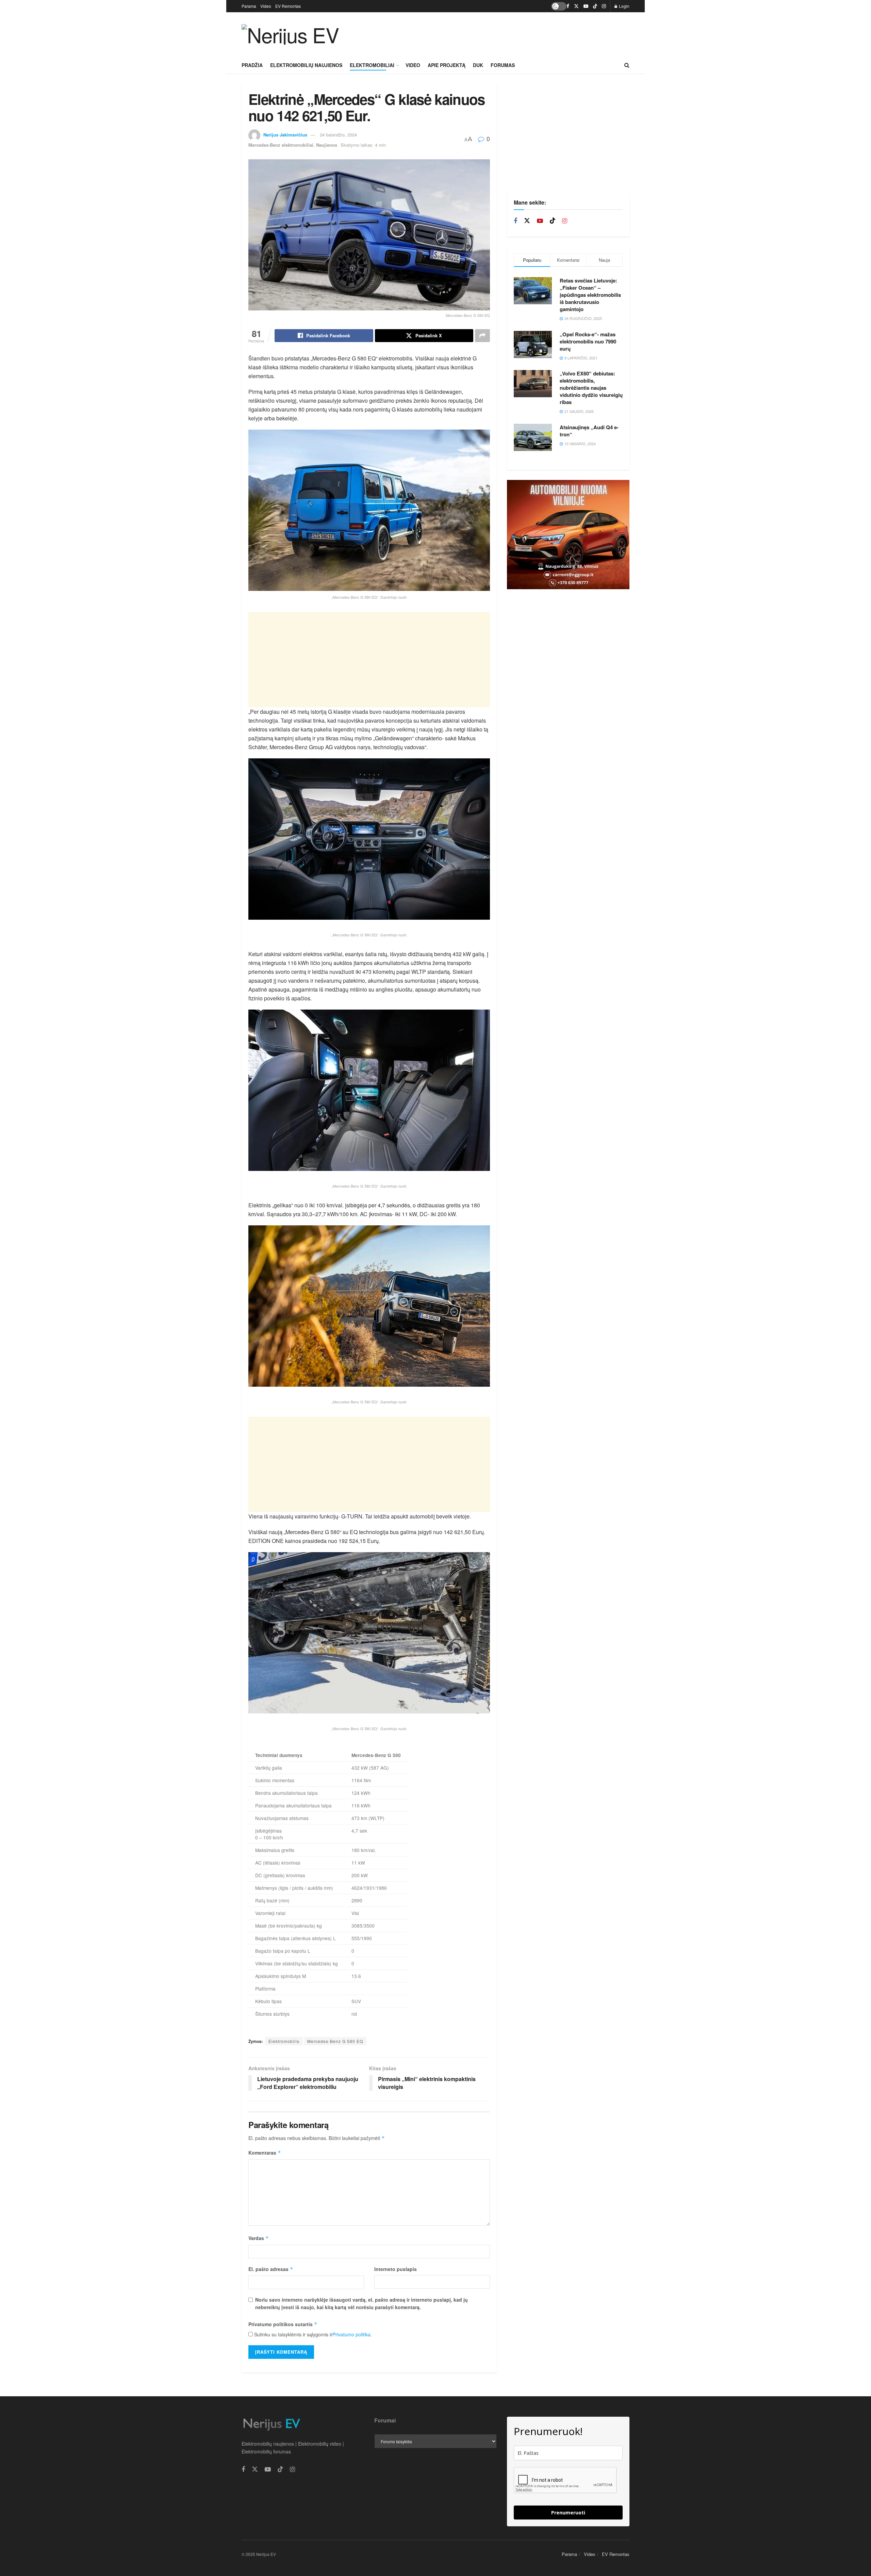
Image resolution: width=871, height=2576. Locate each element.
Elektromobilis (284, 2041)
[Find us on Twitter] (576, 6)
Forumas (503, 65)
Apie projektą (447, 65)
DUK (478, 65)
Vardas (259, 2238)
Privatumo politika (351, 2334)
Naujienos (327, 145)
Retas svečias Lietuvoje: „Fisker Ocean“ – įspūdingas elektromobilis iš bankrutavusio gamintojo (590, 295)
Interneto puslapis (396, 2269)
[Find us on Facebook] (568, 6)
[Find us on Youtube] (586, 6)
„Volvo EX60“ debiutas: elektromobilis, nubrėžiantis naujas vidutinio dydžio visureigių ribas (591, 388)
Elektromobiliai (372, 65)
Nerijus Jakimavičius (285, 135)
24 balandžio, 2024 (338, 135)
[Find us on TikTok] (595, 6)
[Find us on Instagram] (604, 6)
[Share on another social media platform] (482, 336)
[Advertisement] (506, 33)
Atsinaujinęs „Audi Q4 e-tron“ (589, 431)
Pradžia (252, 65)
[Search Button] (627, 65)
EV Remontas (288, 6)
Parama (249, 6)
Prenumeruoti (568, 2513)
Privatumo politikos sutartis (283, 2324)
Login (624, 6)
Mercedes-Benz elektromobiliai (281, 145)
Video (266, 6)
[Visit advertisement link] (568, 535)
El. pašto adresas (271, 2269)
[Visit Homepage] (290, 34)
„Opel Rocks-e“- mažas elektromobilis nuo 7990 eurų (588, 341)
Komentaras (265, 2153)
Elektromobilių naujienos (306, 65)
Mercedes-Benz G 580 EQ (335, 2041)
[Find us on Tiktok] (553, 221)
